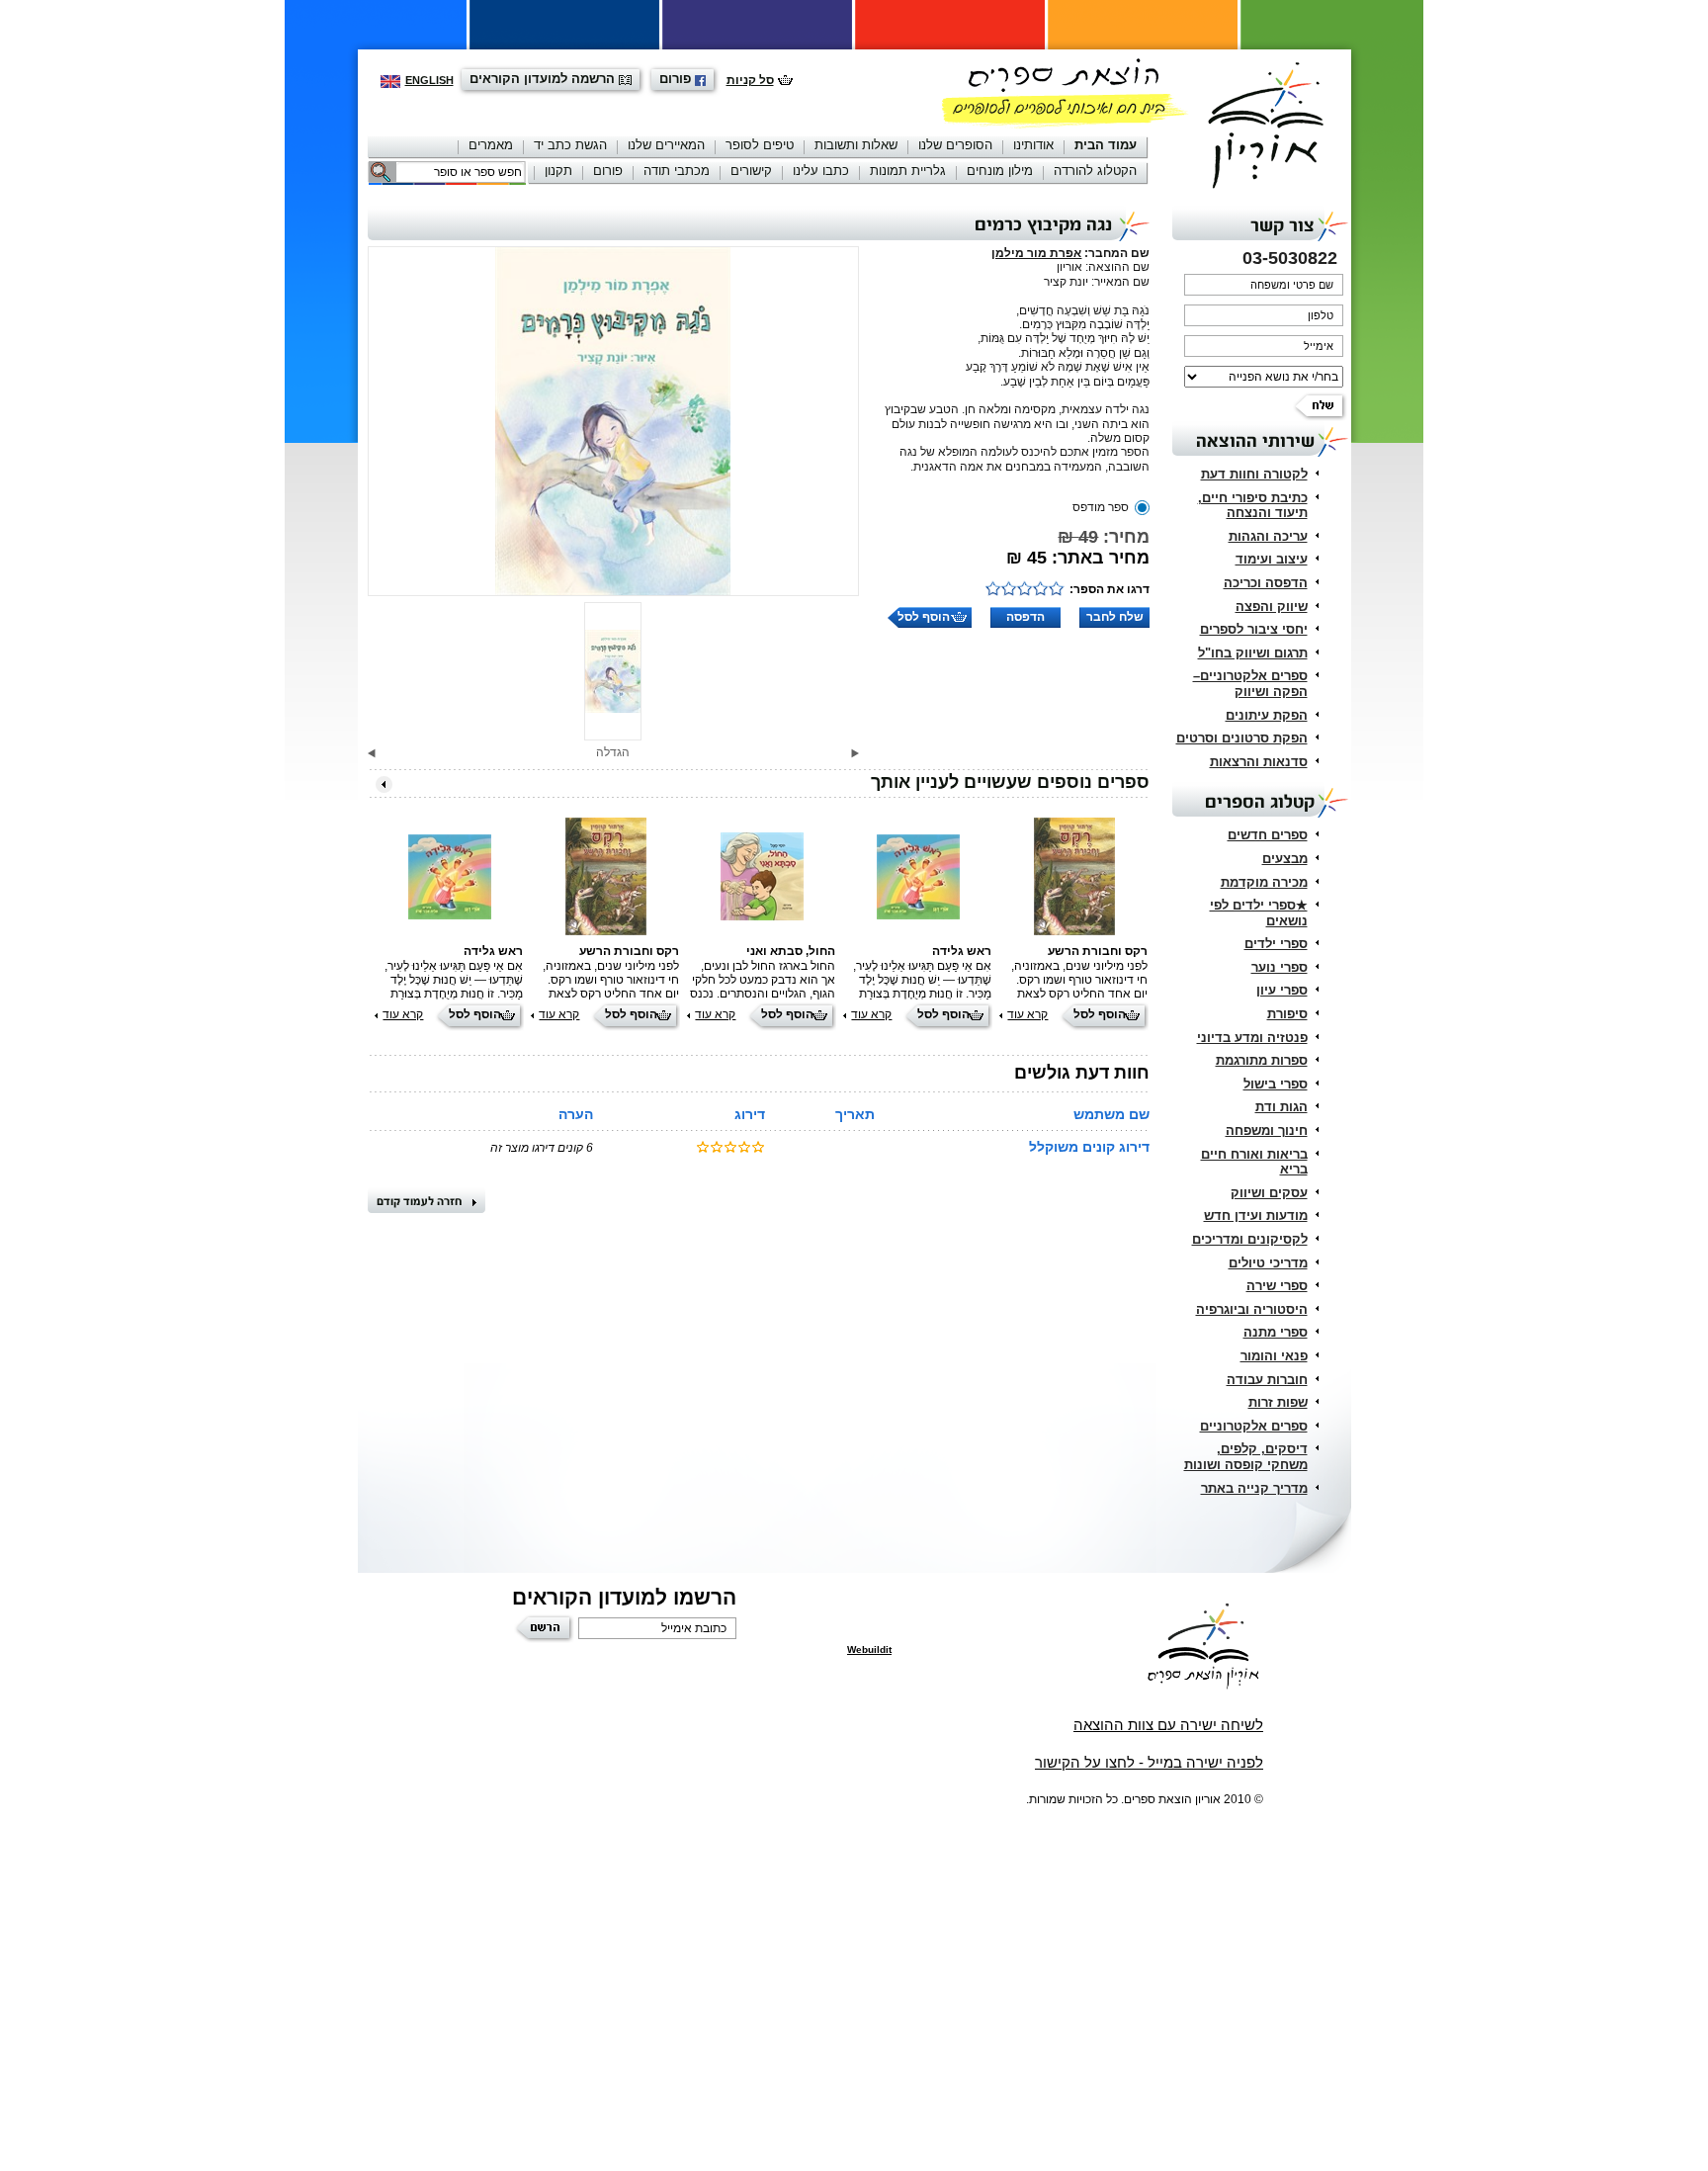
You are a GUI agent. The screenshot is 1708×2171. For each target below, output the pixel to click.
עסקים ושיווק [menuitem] (1269, 1193)
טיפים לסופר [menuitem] (760, 145)
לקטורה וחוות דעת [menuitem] (1254, 474)
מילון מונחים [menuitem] (1000, 171)
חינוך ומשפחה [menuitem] (1267, 1130)
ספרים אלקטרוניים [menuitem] (1254, 1426)
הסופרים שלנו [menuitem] (955, 145)
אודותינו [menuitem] (1033, 145)
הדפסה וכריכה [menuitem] (1266, 583)
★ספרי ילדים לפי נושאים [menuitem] (1259, 913)
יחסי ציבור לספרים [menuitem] (1254, 629)
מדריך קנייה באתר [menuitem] (1254, 1488)
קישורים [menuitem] (751, 171)
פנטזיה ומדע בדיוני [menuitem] (1252, 1038)
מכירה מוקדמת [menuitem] (1264, 882)
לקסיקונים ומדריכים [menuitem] (1250, 1239)
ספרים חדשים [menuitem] (1268, 835)
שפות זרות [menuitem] (1278, 1402)
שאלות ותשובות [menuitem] (856, 145)
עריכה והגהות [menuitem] (1268, 536)
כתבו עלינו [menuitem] (821, 171)
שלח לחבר (1115, 617)
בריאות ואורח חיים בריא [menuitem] (1254, 1162)
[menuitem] (1106, 147)
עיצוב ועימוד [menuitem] (1272, 559)
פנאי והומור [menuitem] (1274, 1356)
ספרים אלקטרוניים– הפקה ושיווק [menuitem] (1250, 684)
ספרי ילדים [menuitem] (1276, 944)
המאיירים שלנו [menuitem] (666, 145)
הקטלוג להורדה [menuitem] (1095, 171)
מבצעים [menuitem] (1285, 859)
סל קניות (750, 80)
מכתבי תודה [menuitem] (677, 171)
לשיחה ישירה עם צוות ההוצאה (1168, 1725)
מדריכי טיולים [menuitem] (1268, 1263)
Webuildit (869, 1650)
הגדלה (613, 752)
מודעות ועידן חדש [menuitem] (1256, 1216)
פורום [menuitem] (608, 171)
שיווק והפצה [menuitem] (1272, 607)
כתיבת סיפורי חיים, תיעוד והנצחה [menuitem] (1253, 506)
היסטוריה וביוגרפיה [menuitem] (1252, 1309)
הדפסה (1025, 617)
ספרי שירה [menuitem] (1277, 1286)
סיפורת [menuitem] (1287, 1014)
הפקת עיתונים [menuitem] (1267, 715)
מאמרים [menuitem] (491, 145)
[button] (855, 753)
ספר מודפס (1101, 507)
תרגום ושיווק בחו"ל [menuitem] (1253, 653)
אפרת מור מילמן (1036, 253)
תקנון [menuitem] (558, 171)
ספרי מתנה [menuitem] (1276, 1332)
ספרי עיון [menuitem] (1282, 990)
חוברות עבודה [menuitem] (1267, 1380)
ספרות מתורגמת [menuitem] (1262, 1060)
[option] (614, 421)
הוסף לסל (924, 617)
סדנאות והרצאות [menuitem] (1259, 762)
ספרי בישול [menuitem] (1276, 1084)
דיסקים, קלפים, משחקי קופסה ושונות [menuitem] (1246, 1457)
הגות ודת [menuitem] (1281, 1107)
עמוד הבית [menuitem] (1106, 145)
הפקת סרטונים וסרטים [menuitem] (1242, 738)
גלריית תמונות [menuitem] (908, 171)
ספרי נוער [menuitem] (1280, 967)
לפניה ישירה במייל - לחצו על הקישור (1149, 1762)
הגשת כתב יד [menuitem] (570, 145)
